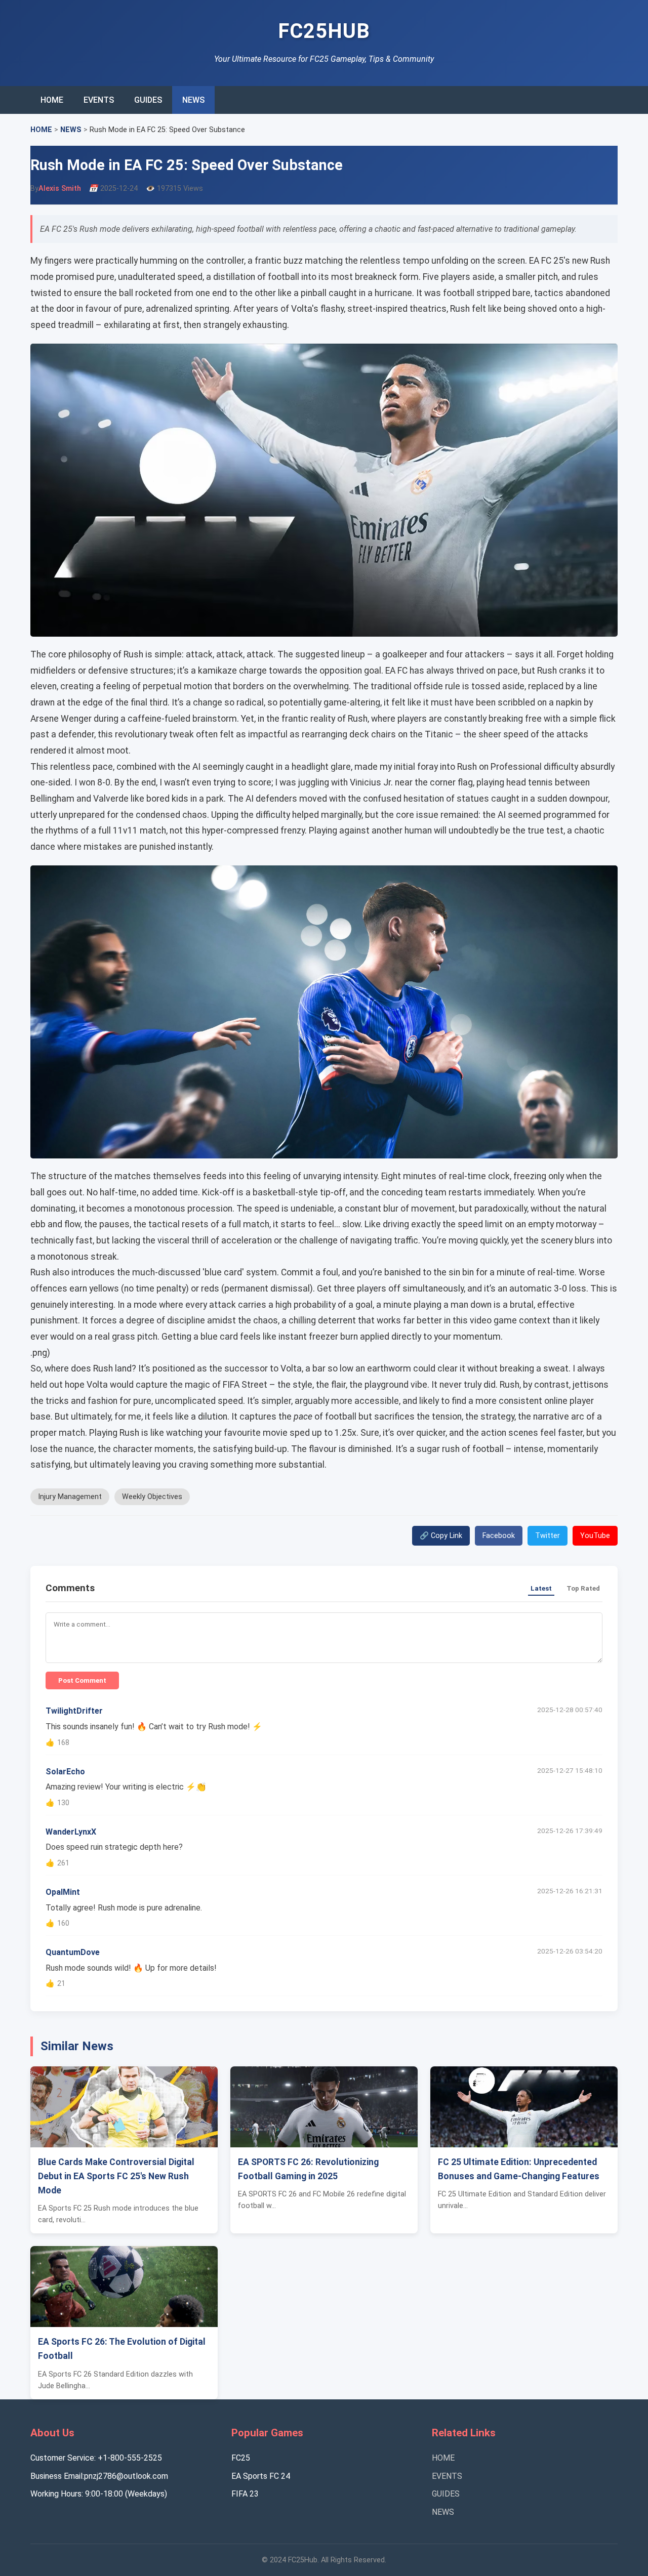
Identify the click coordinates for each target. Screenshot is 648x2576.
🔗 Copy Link (441, 1536)
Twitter (548, 1536)
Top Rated (583, 1588)
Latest (541, 1588)
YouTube (595, 1536)
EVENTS (99, 100)
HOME (52, 100)
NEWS (193, 100)
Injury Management (70, 1497)
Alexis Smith (60, 189)
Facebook (499, 1536)
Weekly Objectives (152, 1497)
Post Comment (82, 1680)
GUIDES (148, 100)
